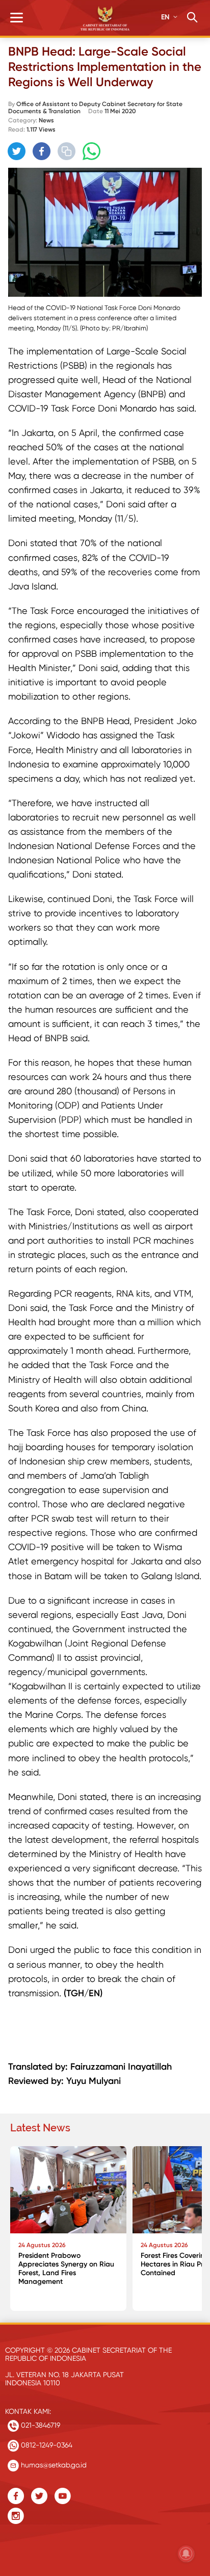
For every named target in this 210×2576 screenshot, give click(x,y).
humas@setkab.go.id (53, 2465)
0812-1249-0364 (46, 2445)
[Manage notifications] (186, 2554)
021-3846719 (40, 2425)
